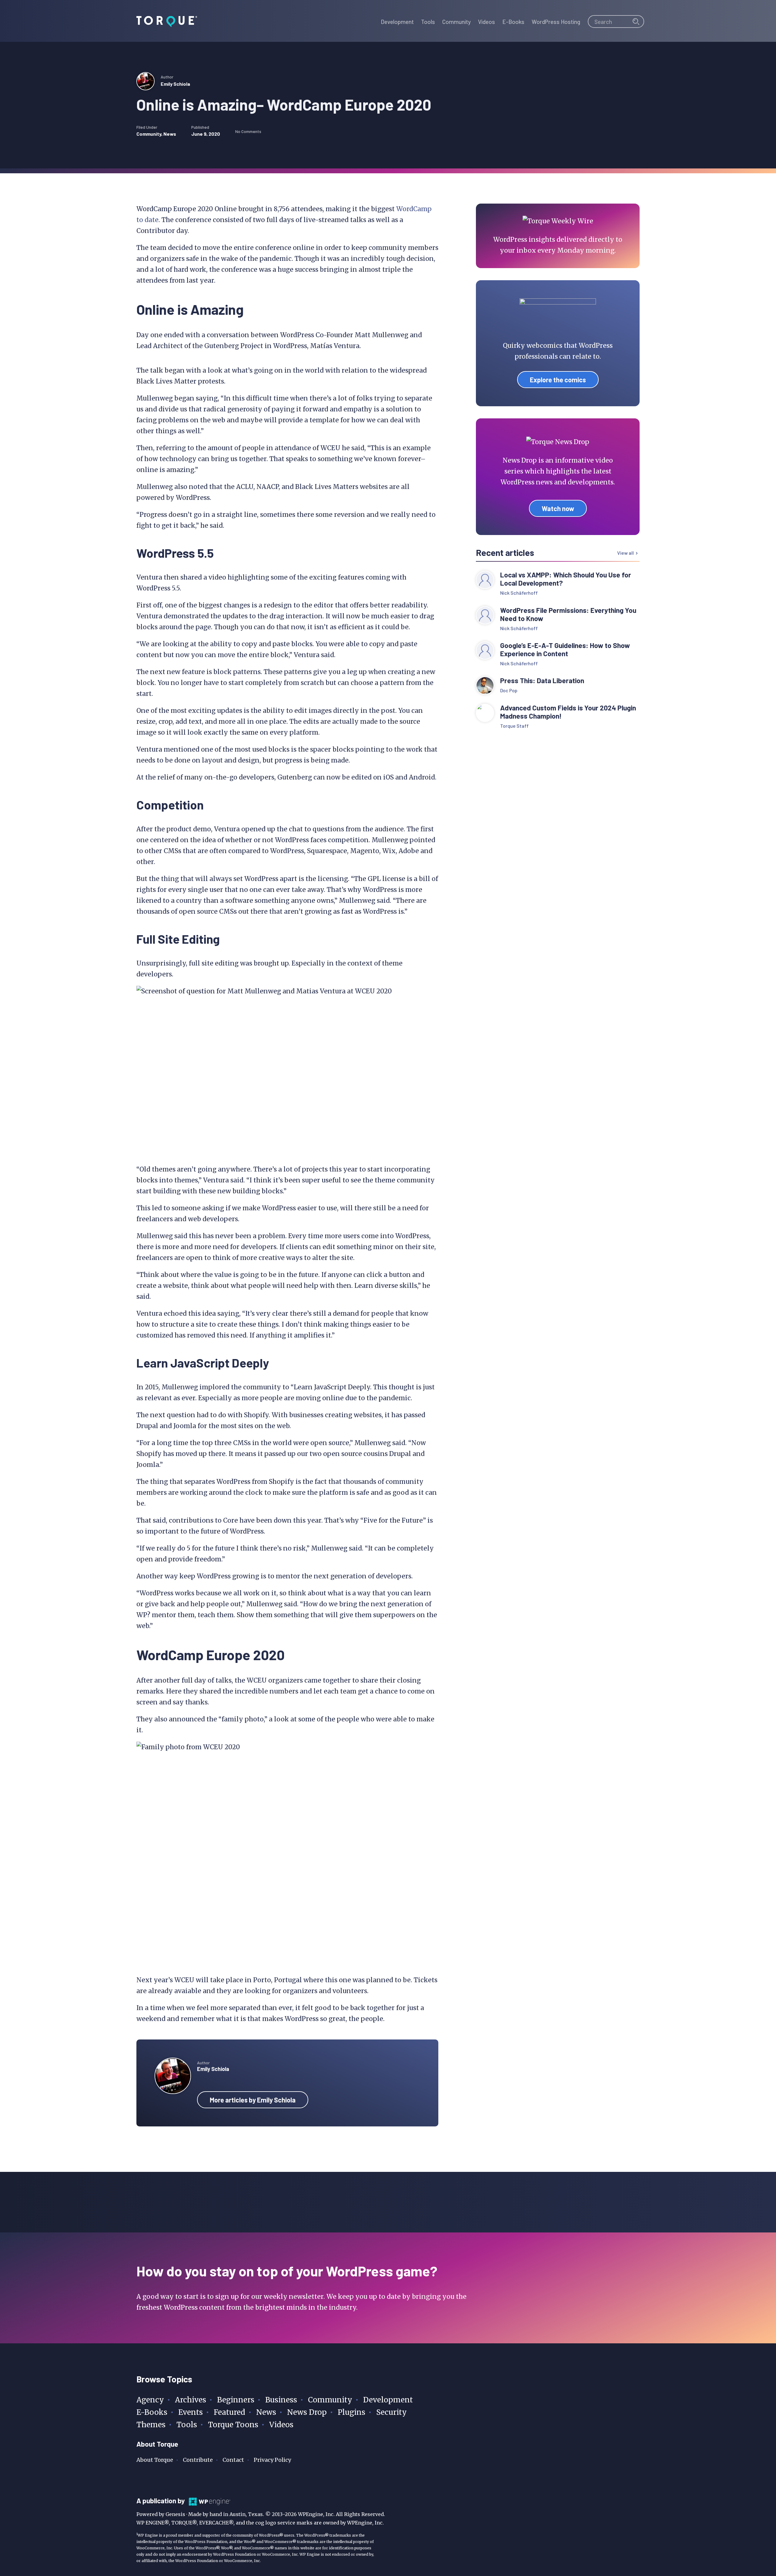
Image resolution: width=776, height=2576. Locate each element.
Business (281, 2400)
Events (191, 2412)
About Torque (155, 2460)
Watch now (558, 508)
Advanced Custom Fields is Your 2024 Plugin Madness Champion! (568, 712)
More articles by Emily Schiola (253, 2100)
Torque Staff (514, 726)
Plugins (351, 2412)
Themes (151, 2425)
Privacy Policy (272, 2460)
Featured (229, 2412)
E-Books (152, 2412)
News (170, 134)
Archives (191, 2400)
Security (391, 2412)
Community (149, 134)
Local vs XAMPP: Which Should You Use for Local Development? (566, 579)
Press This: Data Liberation (542, 681)
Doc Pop (509, 690)
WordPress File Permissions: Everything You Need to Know (568, 614)
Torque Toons (233, 2425)
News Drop (307, 2412)
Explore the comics (558, 380)
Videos (281, 2425)
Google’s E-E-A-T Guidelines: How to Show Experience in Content (565, 650)
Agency (150, 2400)
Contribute (198, 2460)
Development (388, 2400)
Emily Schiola (175, 84)
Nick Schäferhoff (519, 593)
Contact (233, 2460)
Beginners (236, 2400)
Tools (187, 2425)
